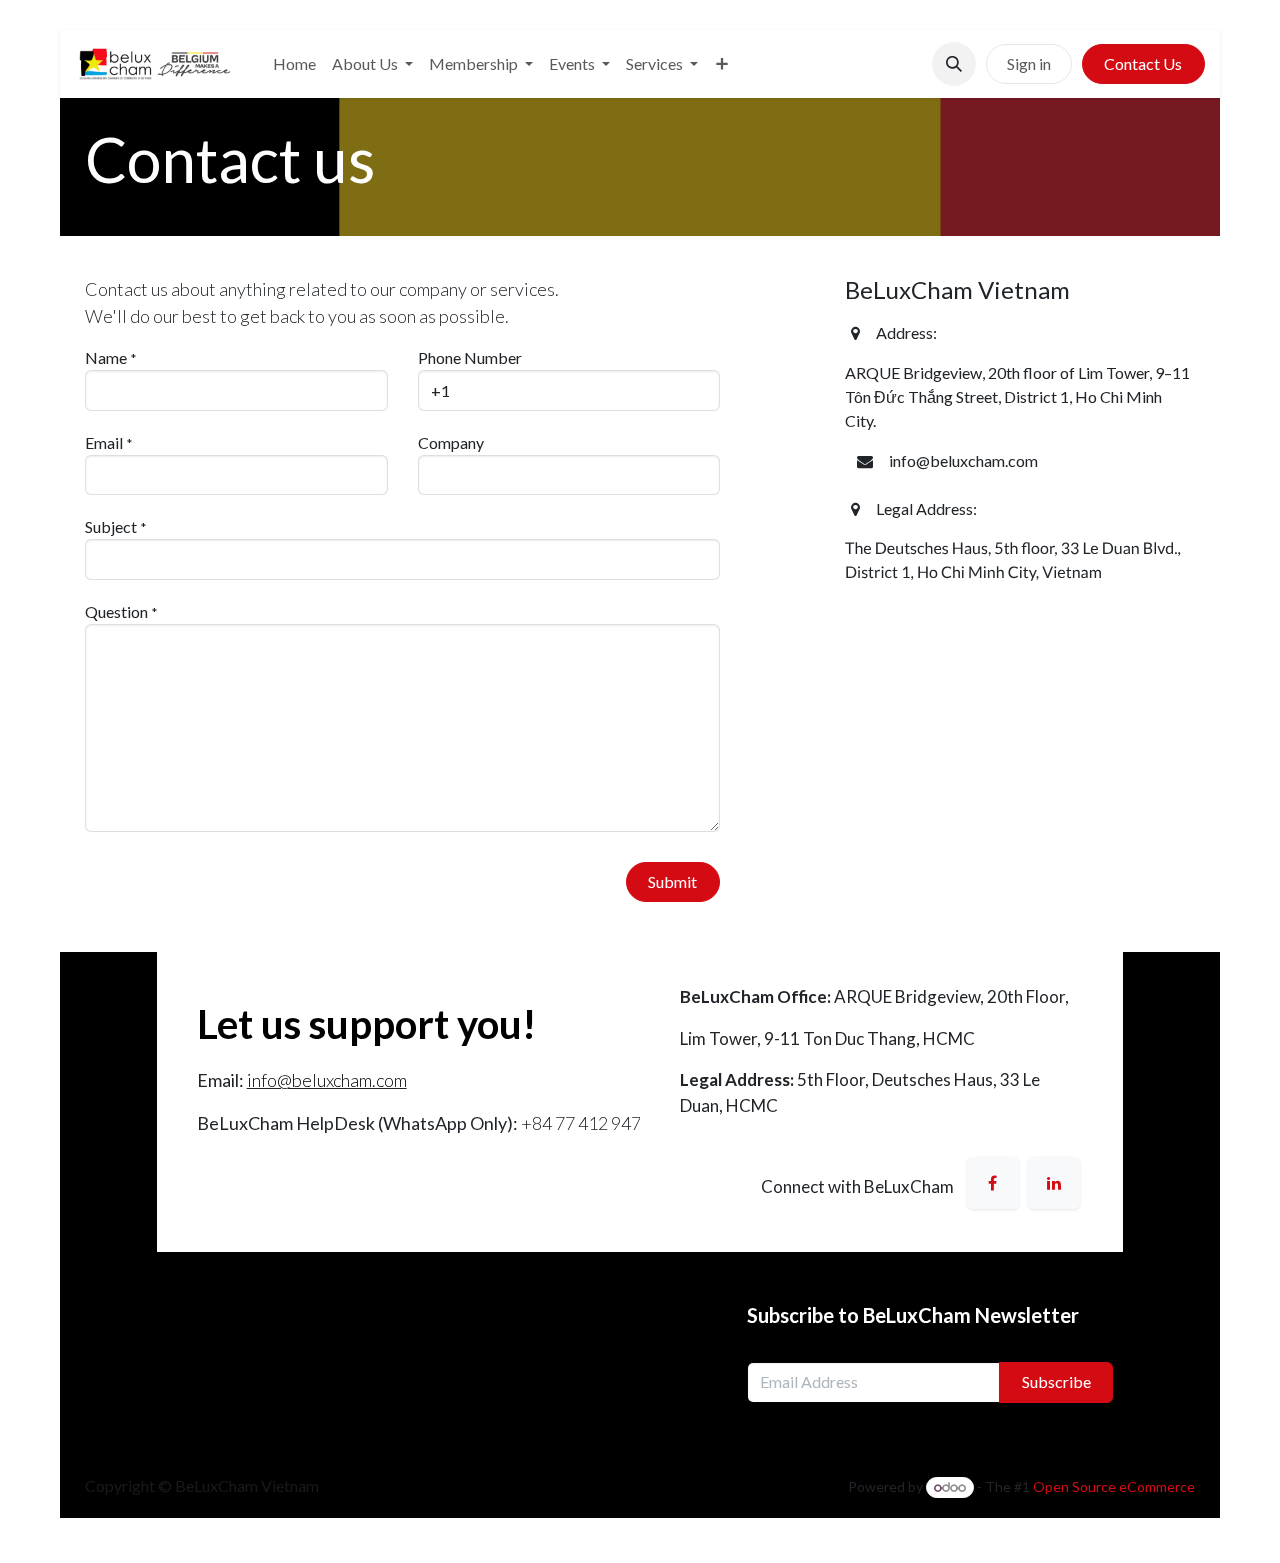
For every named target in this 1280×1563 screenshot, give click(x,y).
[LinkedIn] (1054, 1183)
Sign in (1029, 63)
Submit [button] (672, 881)
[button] (954, 64)
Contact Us (1143, 63)
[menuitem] (294, 64)
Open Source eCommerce (1114, 1486)
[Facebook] (993, 1183)
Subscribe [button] (1056, 1381)
